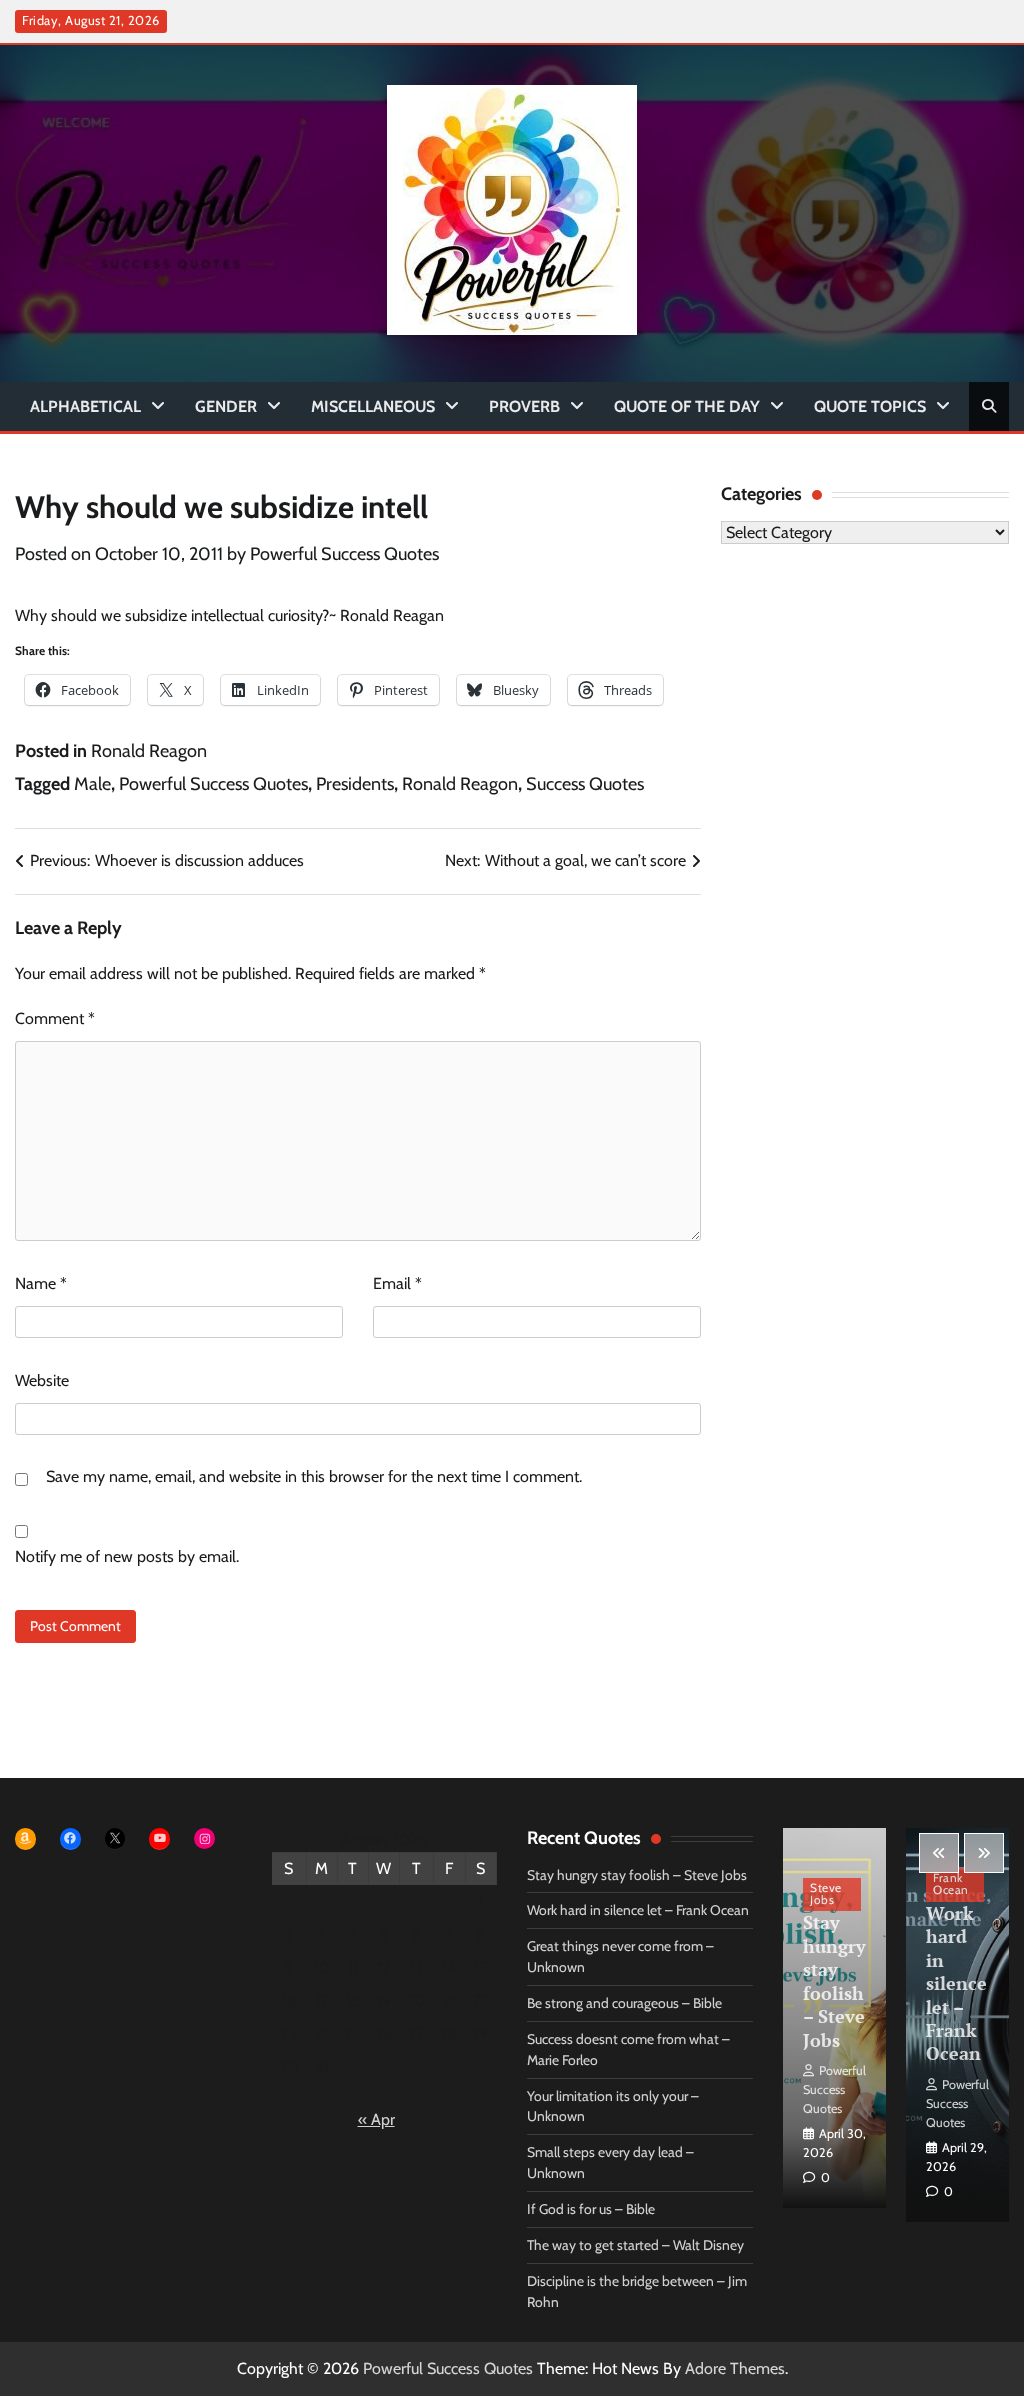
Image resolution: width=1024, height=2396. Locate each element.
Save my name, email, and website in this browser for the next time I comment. (314, 1476)
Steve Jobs (826, 1894)
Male (92, 784)
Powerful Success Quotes (344, 554)
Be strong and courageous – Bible (624, 2003)
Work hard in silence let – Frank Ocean (638, 1910)
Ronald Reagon (149, 751)
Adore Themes (735, 2368)
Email (397, 1283)
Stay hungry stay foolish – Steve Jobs (637, 1875)
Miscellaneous (373, 406)
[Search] (989, 406)
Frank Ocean (951, 1884)
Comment (55, 1018)
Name (41, 1283)
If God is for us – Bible (591, 2209)
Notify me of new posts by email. (127, 1556)
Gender (226, 406)
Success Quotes (585, 784)
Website (42, 1380)
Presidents (355, 784)
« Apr (376, 2119)
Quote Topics (870, 406)
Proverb (524, 406)
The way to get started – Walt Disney (635, 2245)
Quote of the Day (687, 406)
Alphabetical (85, 406)
